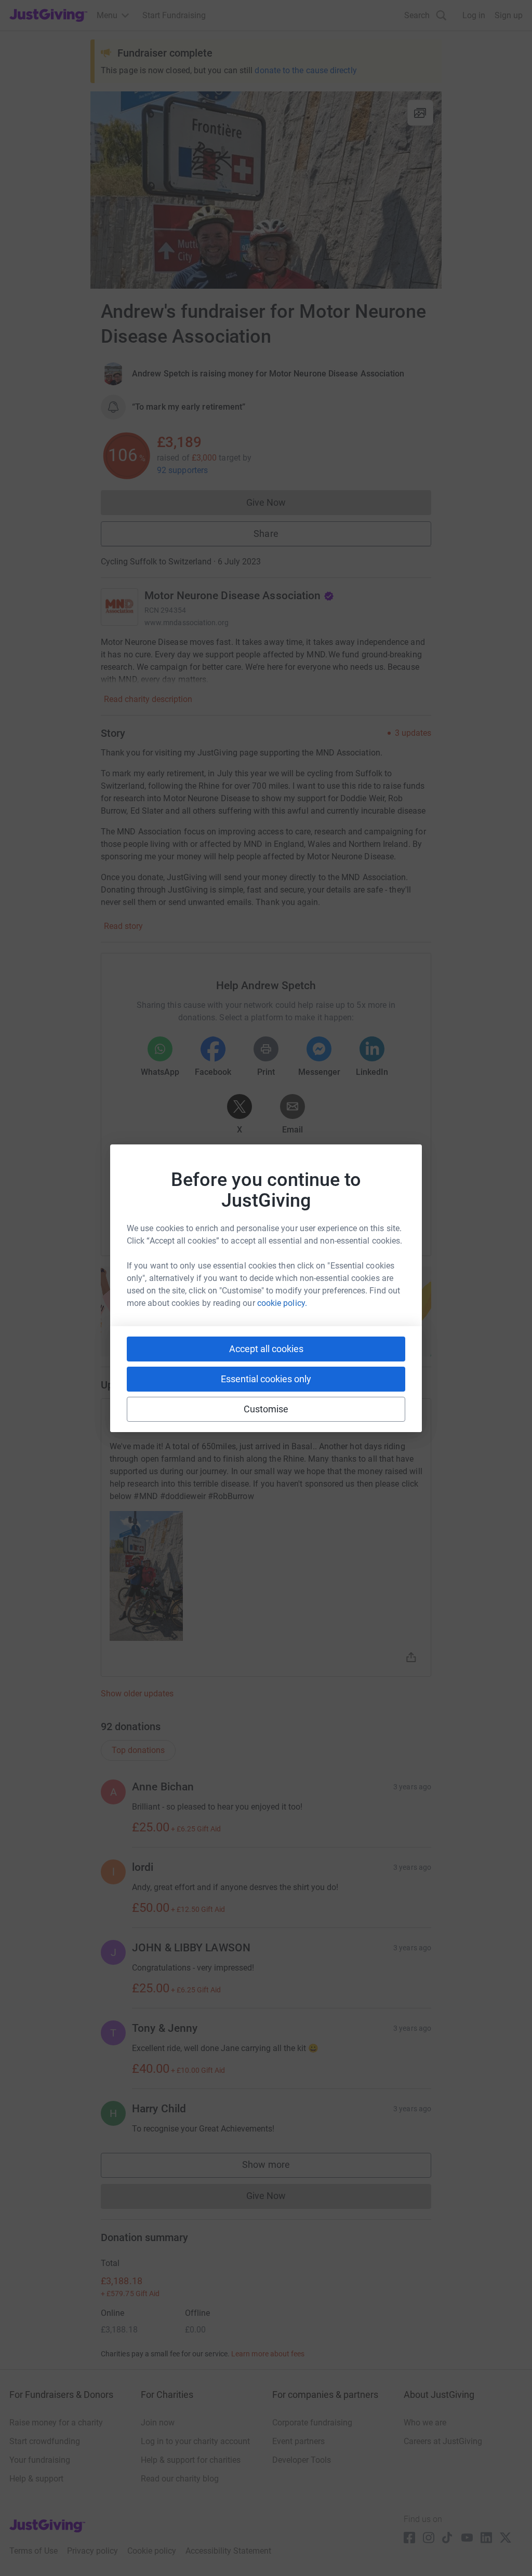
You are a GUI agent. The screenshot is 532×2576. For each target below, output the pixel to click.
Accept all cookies (266, 1349)
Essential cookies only (266, 1379)
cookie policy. (282, 1303)
